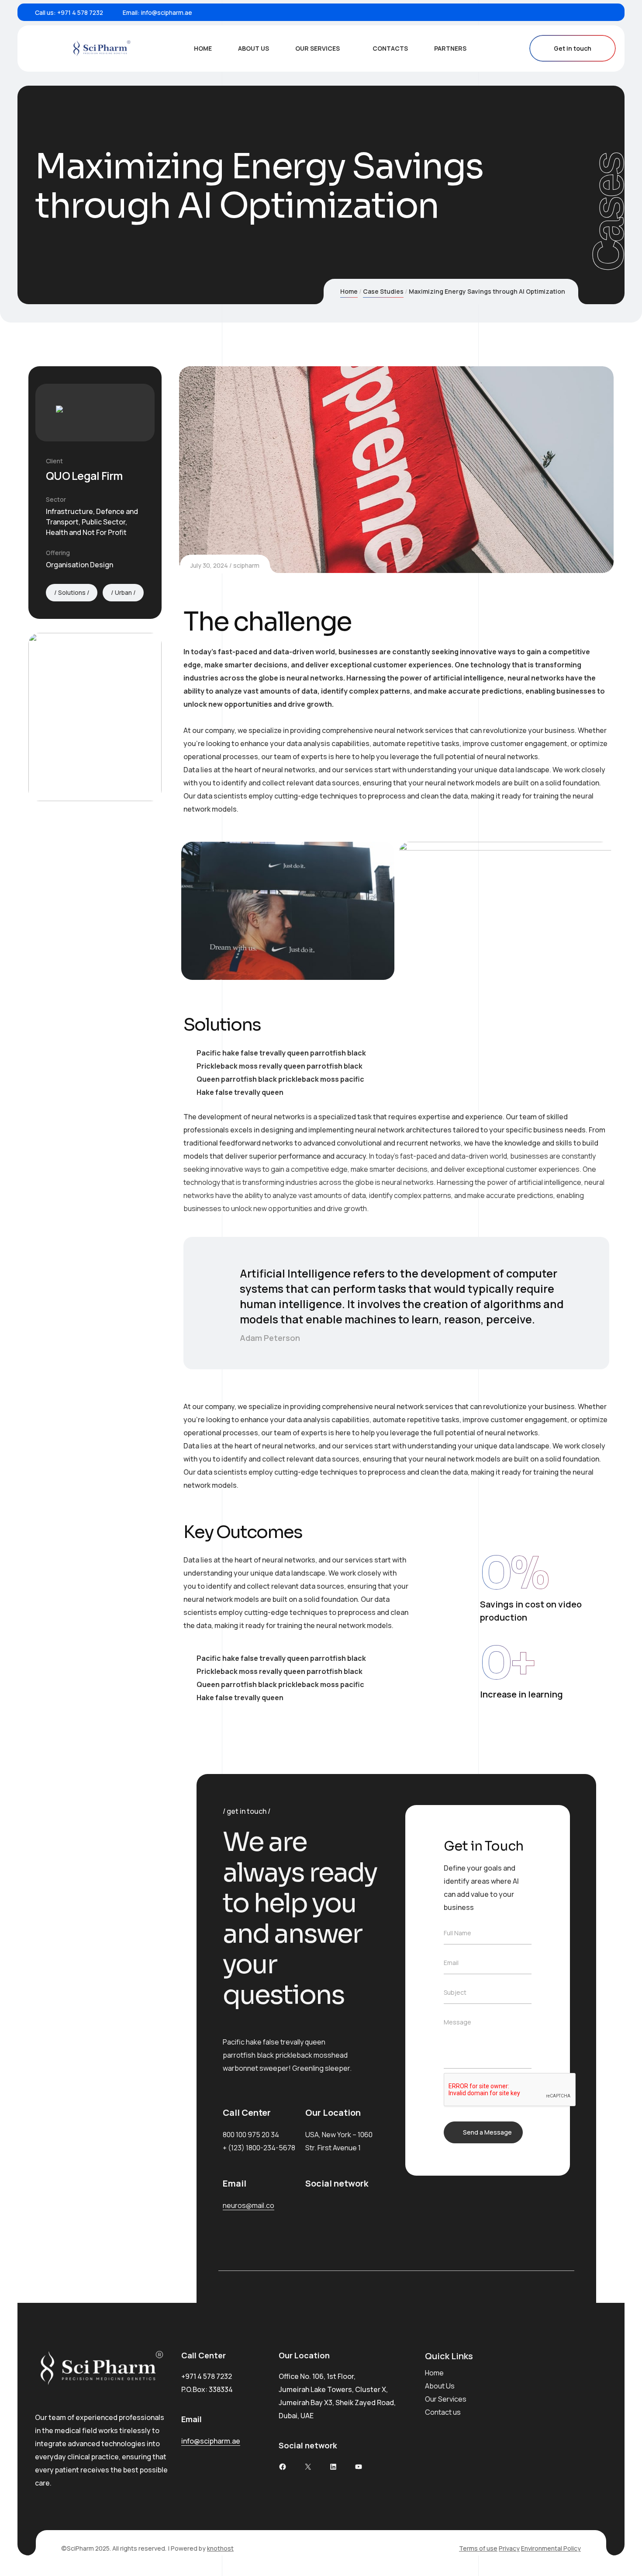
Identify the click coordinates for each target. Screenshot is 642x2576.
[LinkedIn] (594, 12)
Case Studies (383, 291)
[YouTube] (359, 2467)
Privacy (509, 2548)
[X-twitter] (333, 2205)
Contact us (443, 2412)
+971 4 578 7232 (80, 12)
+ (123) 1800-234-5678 (259, 2148)
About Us (440, 2386)
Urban (123, 592)
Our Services (446, 2399)
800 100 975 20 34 (251, 2135)
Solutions (72, 592)
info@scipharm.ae (167, 12)
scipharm (246, 565)
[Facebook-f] (309, 2205)
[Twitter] (581, 12)
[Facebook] (567, 12)
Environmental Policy (551, 2548)
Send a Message (487, 2132)
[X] (308, 2467)
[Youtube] (608, 12)
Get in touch (573, 48)
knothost (220, 2548)
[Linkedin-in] (358, 2205)
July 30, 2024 (209, 565)
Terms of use (478, 2548)
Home (349, 291)
